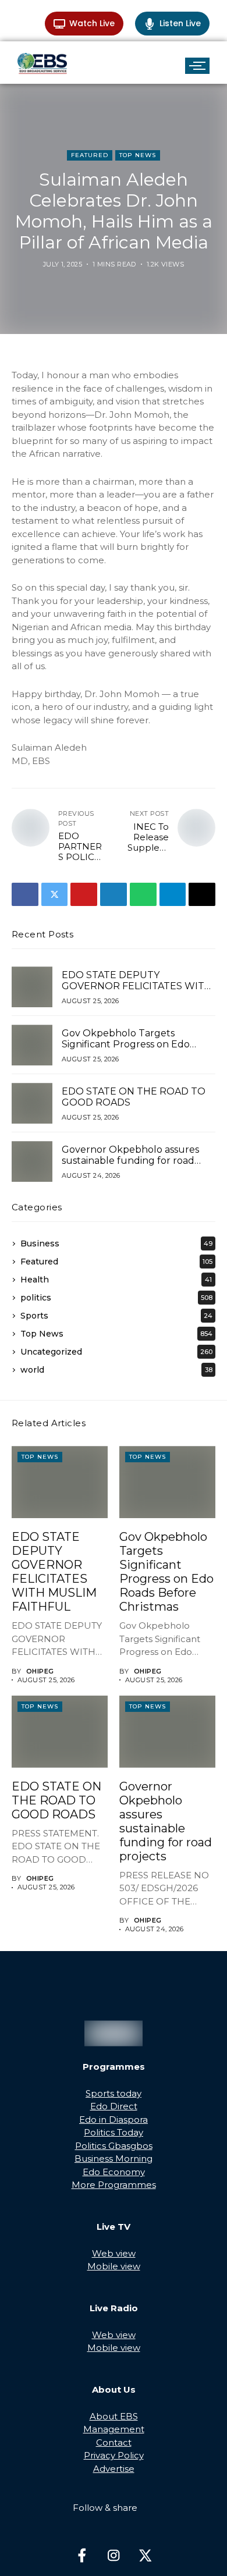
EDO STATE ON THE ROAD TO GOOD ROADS (134, 1097)
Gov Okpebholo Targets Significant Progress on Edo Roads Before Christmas (126, 1044)
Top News (138, 155)
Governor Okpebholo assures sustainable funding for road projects (130, 1161)
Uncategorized (116, 1352)
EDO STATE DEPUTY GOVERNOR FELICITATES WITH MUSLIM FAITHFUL (137, 986)
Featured (90, 155)
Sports (116, 1316)
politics (116, 1298)
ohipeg (40, 1671)
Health (116, 1280)
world (116, 1370)
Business (116, 1243)
